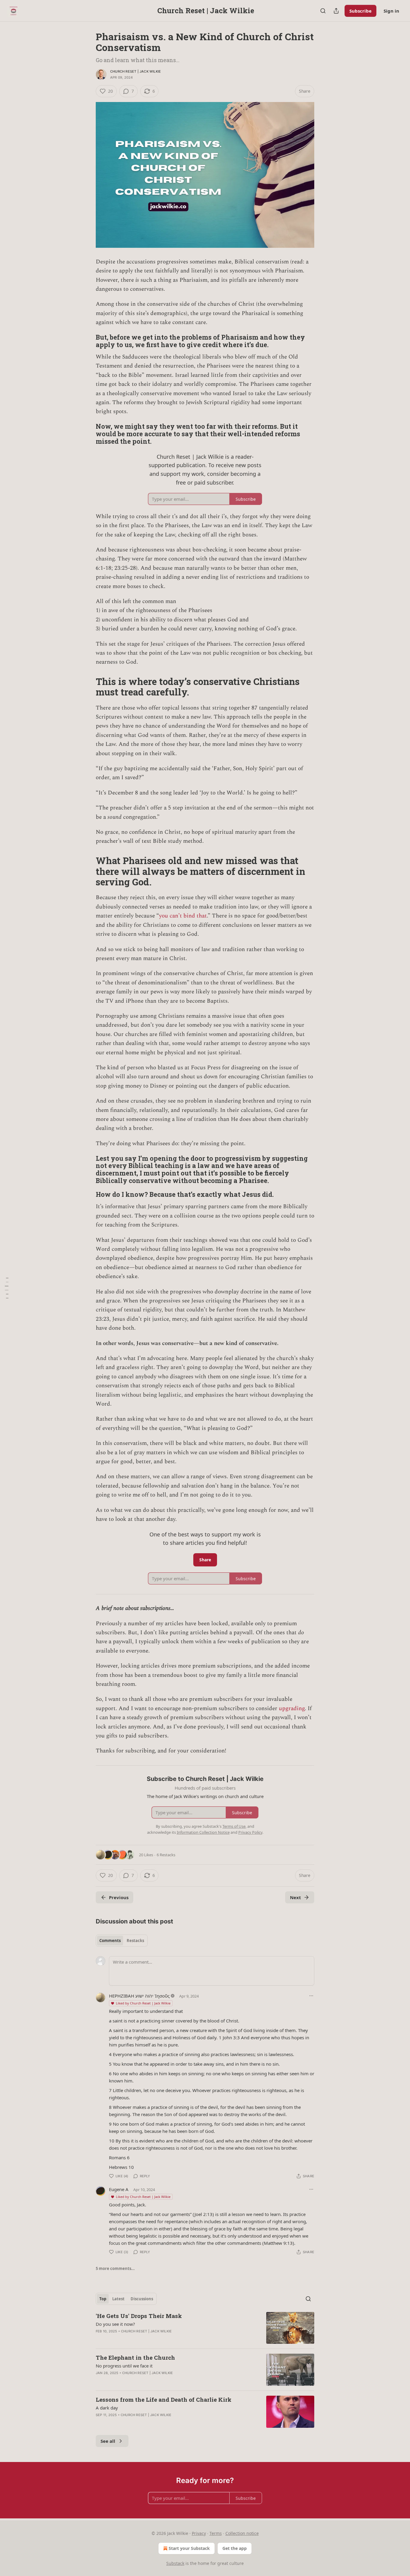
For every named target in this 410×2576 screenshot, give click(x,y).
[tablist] (122, 1941)
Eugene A (119, 2189)
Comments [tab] (110, 1941)
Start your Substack (189, 2548)
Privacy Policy (250, 1832)
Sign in (391, 11)
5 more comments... (115, 2268)
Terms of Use (234, 1826)
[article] (205, 2328)
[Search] (323, 11)
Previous (119, 1897)
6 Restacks (166, 1855)
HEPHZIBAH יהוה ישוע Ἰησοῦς (139, 1996)
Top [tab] (103, 2299)
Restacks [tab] (135, 1941)
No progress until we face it (124, 2366)
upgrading (292, 1708)
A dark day (107, 2408)
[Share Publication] (336, 11)
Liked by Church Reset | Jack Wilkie (143, 2003)
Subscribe (360, 11)
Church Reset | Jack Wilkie (136, 71)
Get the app (235, 2548)
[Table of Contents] (7, 1288)
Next (295, 1897)
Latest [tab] (118, 2299)
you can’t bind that (183, 916)
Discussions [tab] (142, 2299)
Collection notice (242, 2533)
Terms (216, 2533)
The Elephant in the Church (135, 2357)
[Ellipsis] (311, 1996)
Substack (175, 2563)
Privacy (199, 2533)
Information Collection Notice (203, 1832)
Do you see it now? (115, 2324)
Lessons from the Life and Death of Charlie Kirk (164, 2399)
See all (108, 2441)
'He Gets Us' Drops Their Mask (139, 2316)
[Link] (87, 341)
